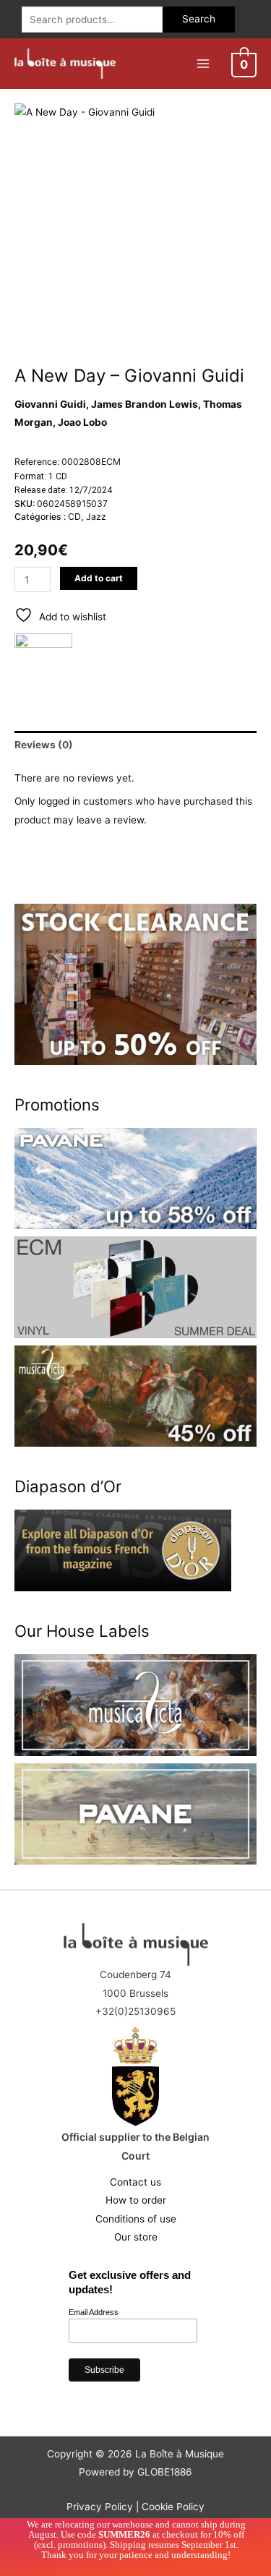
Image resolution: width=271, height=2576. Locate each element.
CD (74, 517)
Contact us (135, 2182)
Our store (136, 2237)
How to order (136, 2200)
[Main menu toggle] (203, 63)
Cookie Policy (173, 2507)
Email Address (94, 2312)
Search (199, 19)
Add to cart (99, 578)
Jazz (96, 517)
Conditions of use (136, 2219)
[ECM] (43, 662)
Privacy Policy (100, 2507)
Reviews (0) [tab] (44, 745)
